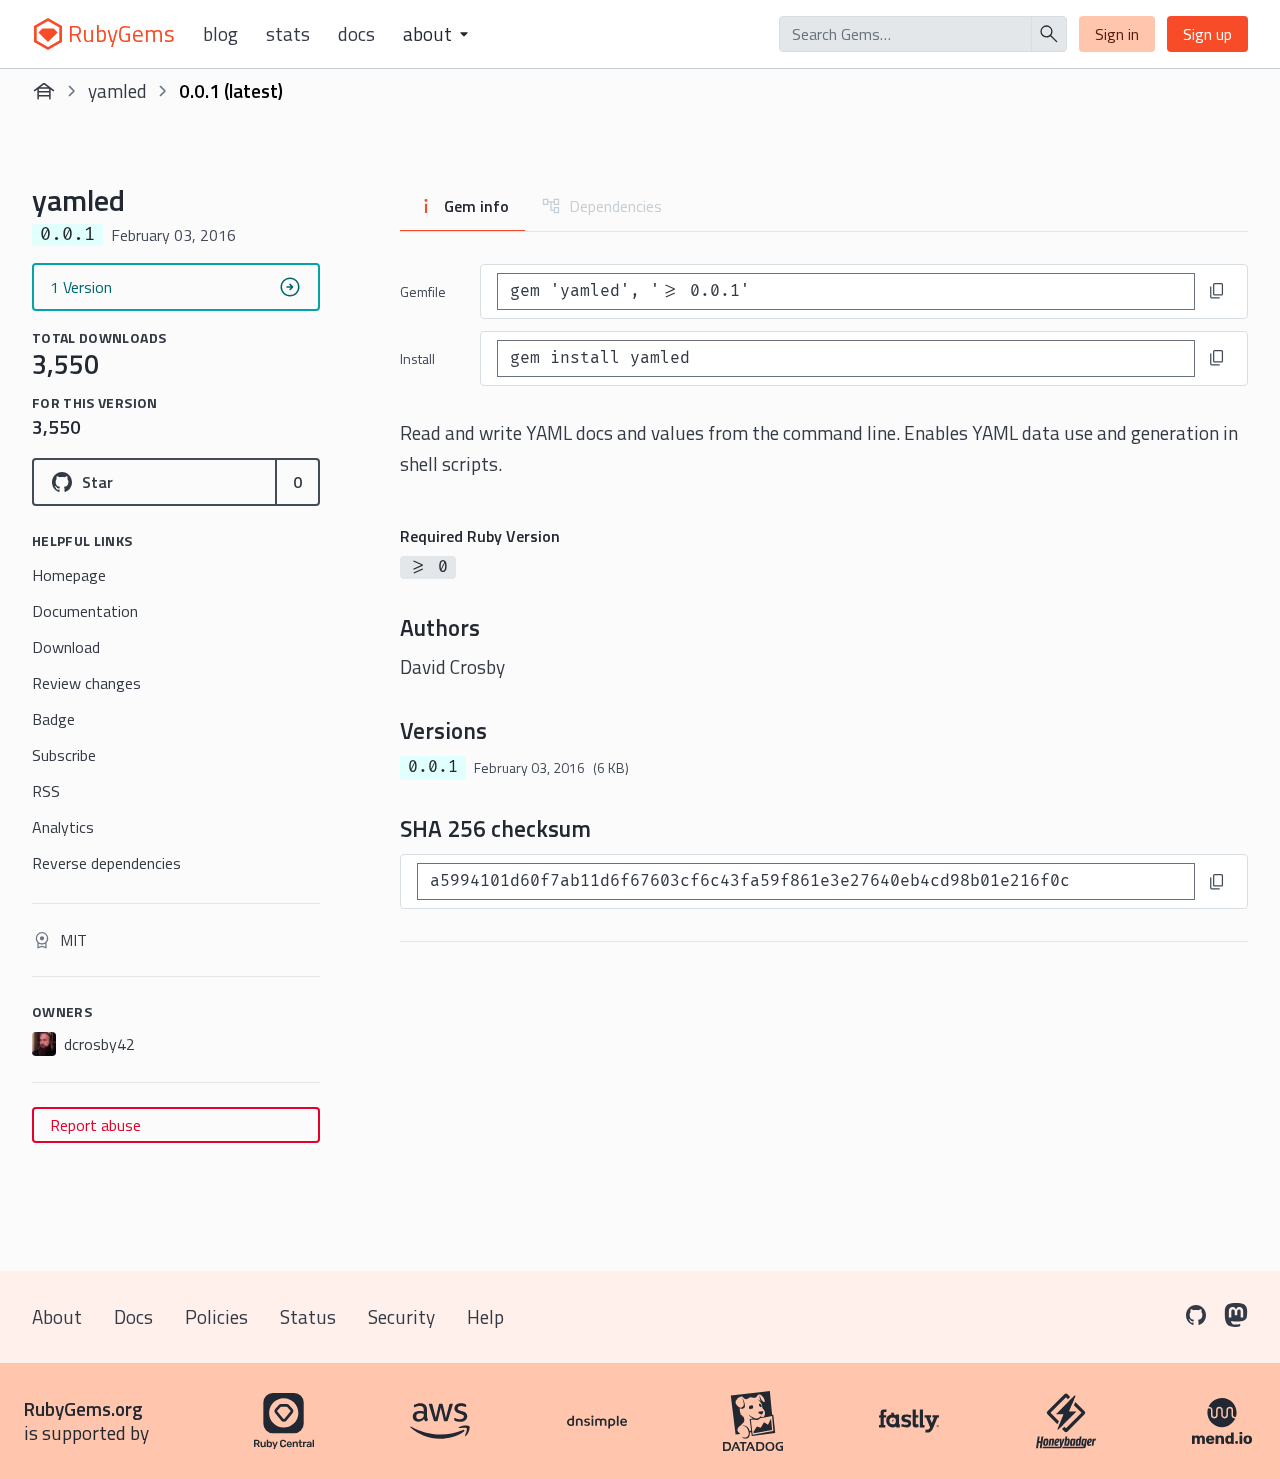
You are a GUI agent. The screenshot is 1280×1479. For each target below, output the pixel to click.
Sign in (1117, 34)
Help (485, 1316)
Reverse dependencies (106, 863)
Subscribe (64, 755)
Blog (220, 34)
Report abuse (95, 1125)
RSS (46, 791)
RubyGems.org (83, 1408)
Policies (216, 1316)
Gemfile (423, 291)
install (417, 358)
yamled (117, 90)
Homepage (69, 575)
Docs (356, 34)
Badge (53, 719)
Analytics (63, 827)
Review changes (86, 683)
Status (308, 1316)
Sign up (1207, 34)
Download (66, 647)
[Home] (44, 91)
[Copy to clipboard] (1217, 291)
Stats (288, 34)
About (57, 1316)
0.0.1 (433, 767)
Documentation (85, 611)
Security (401, 1316)
